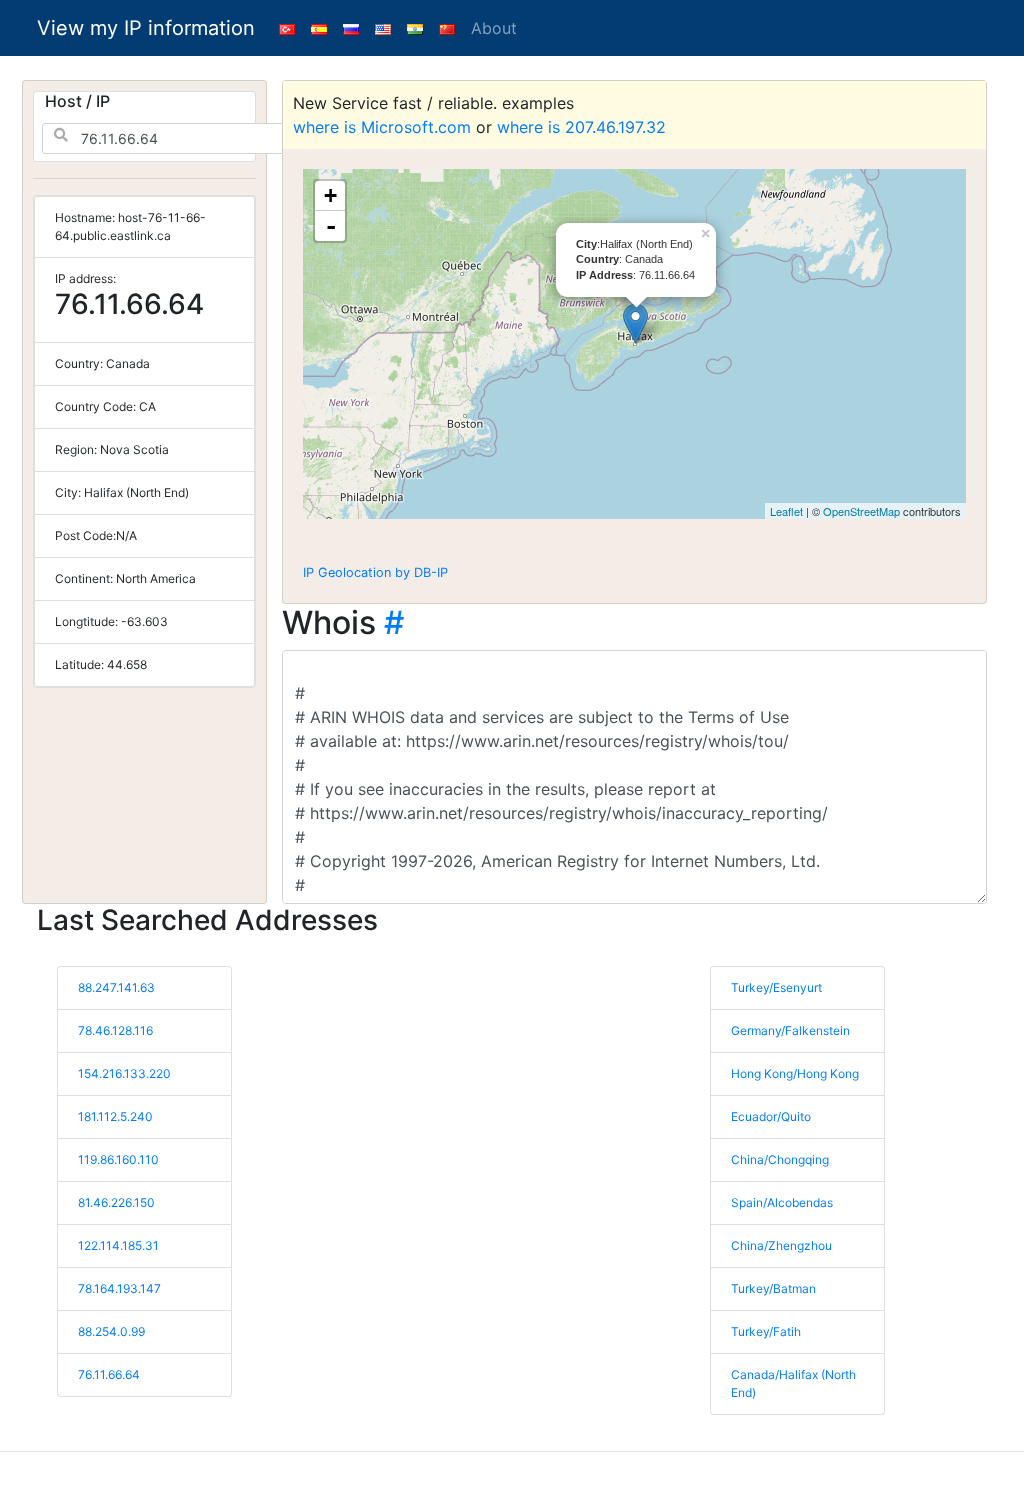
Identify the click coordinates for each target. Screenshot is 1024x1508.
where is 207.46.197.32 (581, 127)
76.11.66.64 (109, 1374)
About (494, 28)
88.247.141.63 (116, 987)
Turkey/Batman (773, 1288)
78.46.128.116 (115, 1030)
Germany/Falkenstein (790, 1030)
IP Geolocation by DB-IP (375, 572)
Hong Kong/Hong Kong (795, 1073)
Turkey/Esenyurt (776, 987)
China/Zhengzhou (781, 1245)
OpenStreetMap (861, 511)
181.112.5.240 (115, 1116)
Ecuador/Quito (771, 1116)
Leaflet (786, 511)
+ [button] (330, 195)
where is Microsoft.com (382, 127)
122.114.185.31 (118, 1245)
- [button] (331, 226)
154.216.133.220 (124, 1073)
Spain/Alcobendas (782, 1202)
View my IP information (146, 28)
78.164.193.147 (119, 1288)
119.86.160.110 (118, 1159)
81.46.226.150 (116, 1202)
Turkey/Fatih (766, 1331)
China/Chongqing (780, 1159)
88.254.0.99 (111, 1331)
